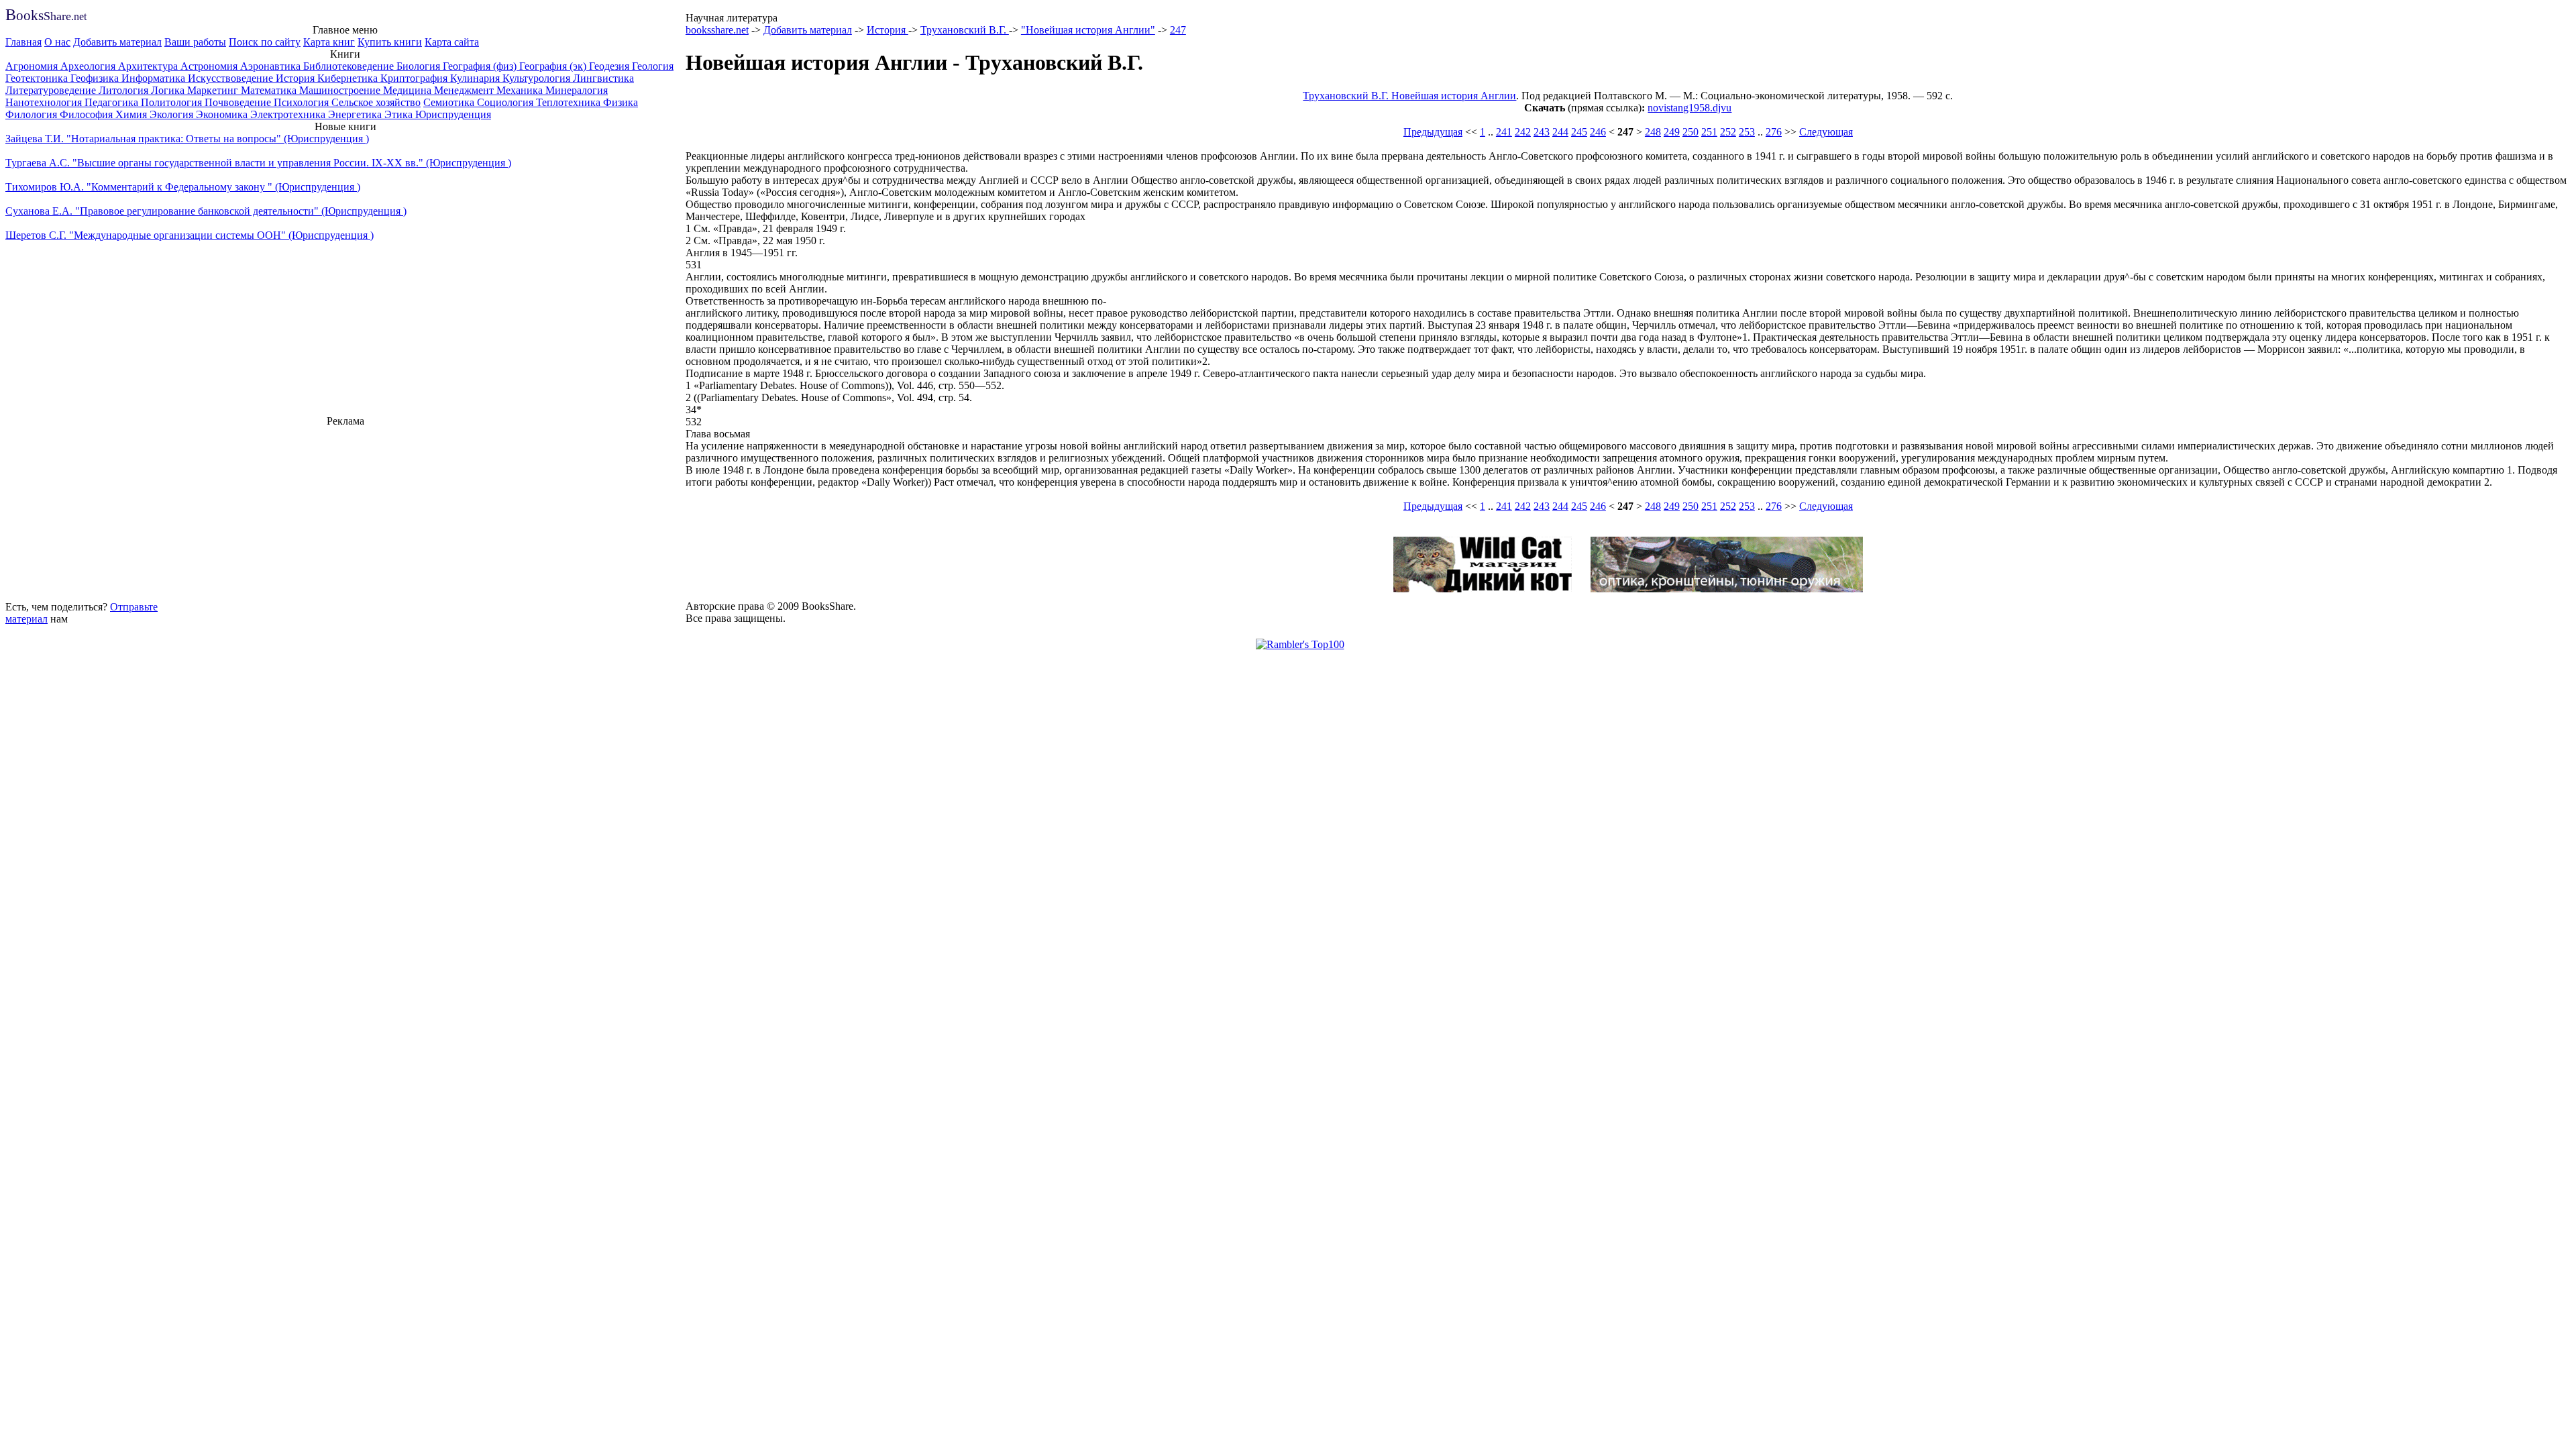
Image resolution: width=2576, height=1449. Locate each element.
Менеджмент (465, 90)
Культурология (538, 78)
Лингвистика (603, 78)
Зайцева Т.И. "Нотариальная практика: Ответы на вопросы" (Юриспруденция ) (187, 139)
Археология (89, 66)
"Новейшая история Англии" (1088, 30)
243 (1542, 132)
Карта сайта (452, 42)
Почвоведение (239, 102)
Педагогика (113, 102)
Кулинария (476, 78)
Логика (169, 90)
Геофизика (96, 78)
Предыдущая (1433, 132)
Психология (303, 102)
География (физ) (481, 66)
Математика (270, 90)
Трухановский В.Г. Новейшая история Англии (1409, 96)
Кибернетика (349, 78)
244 (1560, 132)
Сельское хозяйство (376, 102)
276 (1774, 132)
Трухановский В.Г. (965, 30)
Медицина (409, 90)
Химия (132, 114)
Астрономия (210, 66)
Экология (173, 114)
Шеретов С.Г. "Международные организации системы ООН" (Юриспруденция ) (190, 235)
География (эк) (554, 66)
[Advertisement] (345, 512)
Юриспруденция (453, 114)
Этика (400, 114)
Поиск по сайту (265, 42)
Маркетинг (214, 90)
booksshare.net (717, 30)
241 (1504, 132)
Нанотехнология (45, 102)
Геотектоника (38, 78)
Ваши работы (195, 42)
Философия (88, 114)
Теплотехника (570, 102)
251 (1709, 132)
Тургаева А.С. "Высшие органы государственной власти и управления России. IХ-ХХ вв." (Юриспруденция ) (258, 163)
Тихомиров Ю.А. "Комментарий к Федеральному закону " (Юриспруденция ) (183, 187)
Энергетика (356, 114)
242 (1523, 132)
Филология (33, 114)
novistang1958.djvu (1689, 108)
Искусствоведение (232, 78)
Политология (173, 102)
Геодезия (610, 66)
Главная (23, 42)
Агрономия (33, 66)
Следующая (1826, 132)
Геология (653, 66)
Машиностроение (341, 90)
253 (1747, 132)
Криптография (415, 78)
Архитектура (149, 66)
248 (1653, 132)
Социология (506, 102)
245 (1579, 132)
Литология (125, 90)
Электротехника (289, 114)
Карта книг (329, 42)
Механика (521, 90)
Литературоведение (52, 90)
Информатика (155, 78)
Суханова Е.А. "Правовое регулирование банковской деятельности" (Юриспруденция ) (206, 211)
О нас (57, 42)
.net (46, 16)
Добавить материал (117, 42)
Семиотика (450, 102)
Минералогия (577, 90)
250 (1690, 132)
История (297, 78)
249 (1672, 132)
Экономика (223, 114)
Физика (621, 102)
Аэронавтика (272, 66)
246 (1598, 132)
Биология (420, 66)
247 (1178, 30)
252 (1728, 132)
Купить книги (390, 42)
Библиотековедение (350, 66)
